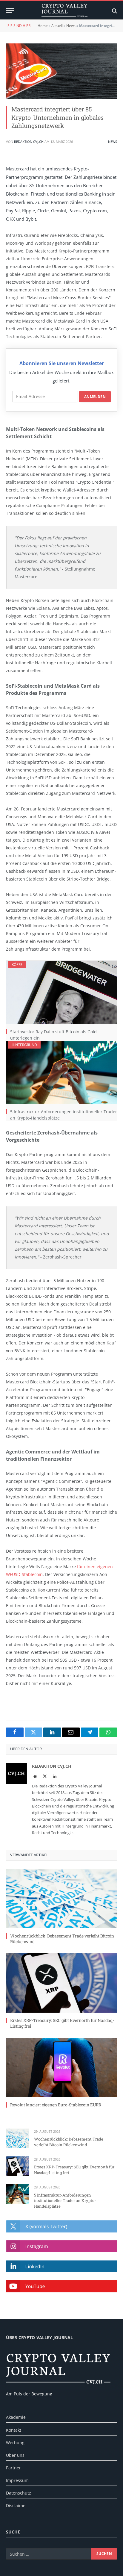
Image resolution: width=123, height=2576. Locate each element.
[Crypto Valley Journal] (64, 11)
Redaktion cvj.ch (29, 142)
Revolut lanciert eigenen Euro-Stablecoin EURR (56, 2105)
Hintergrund (24, 1045)
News (71, 26)
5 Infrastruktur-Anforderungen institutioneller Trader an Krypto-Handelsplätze (65, 2201)
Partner (13, 2468)
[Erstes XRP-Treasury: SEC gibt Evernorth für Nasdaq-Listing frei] (61, 1983)
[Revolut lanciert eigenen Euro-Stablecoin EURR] (61, 2067)
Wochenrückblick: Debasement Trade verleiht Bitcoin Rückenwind (69, 2142)
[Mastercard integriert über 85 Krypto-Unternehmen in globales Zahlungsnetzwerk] (61, 71)
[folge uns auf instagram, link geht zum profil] (62, 2246)
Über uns (15, 2455)
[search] (114, 11)
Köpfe (17, 965)
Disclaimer (17, 2505)
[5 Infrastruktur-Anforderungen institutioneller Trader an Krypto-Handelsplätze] (61, 1072)
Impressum (17, 2480)
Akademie (16, 2417)
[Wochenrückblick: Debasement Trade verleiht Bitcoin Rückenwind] (61, 1899)
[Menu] (10, 11)
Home (43, 26)
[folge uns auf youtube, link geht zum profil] (62, 2286)
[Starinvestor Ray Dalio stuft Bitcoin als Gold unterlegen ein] (61, 992)
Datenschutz (19, 2493)
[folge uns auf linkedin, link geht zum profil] (62, 2266)
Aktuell (57, 26)
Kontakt (14, 2430)
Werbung (15, 2443)
